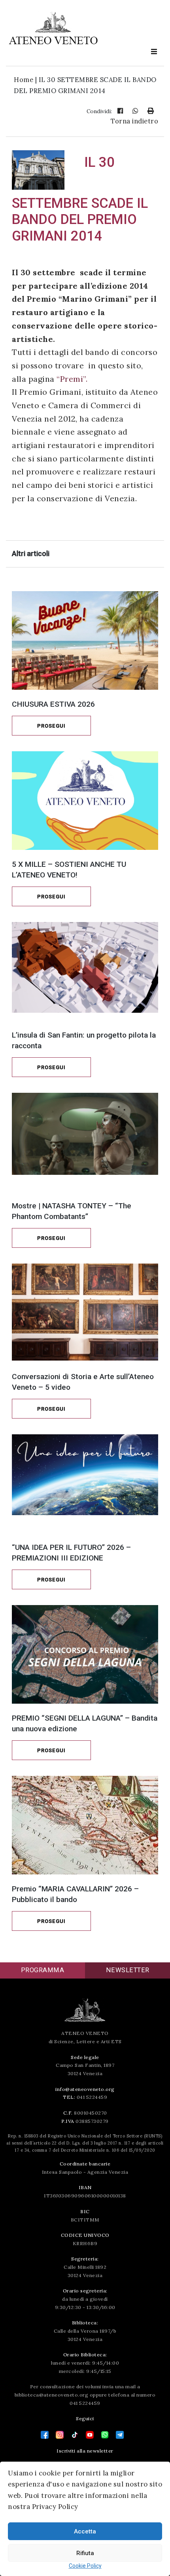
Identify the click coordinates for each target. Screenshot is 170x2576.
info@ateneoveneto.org (85, 2089)
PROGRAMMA (43, 1970)
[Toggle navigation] (154, 52)
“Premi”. (71, 379)
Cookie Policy (85, 2566)
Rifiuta (85, 2553)
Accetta (85, 2531)
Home (24, 80)
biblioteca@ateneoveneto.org (52, 2395)
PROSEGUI (51, 726)
